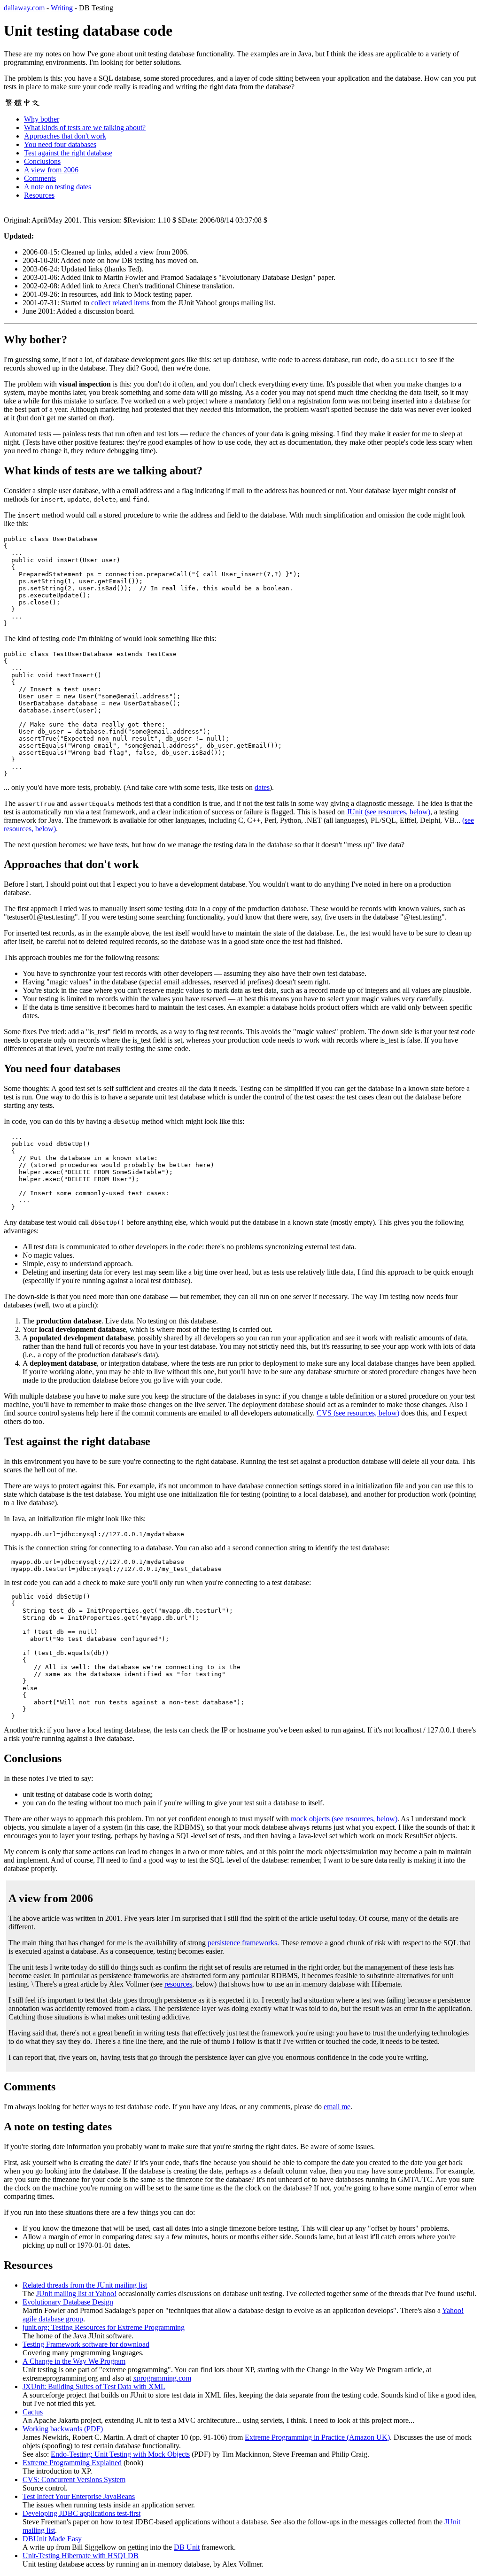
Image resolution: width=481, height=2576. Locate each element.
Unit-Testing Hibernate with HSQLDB (81, 2556)
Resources (39, 195)
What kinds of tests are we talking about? (85, 128)
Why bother (42, 119)
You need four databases (60, 144)
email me (337, 2107)
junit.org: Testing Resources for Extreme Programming (104, 2327)
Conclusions (42, 161)
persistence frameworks (242, 1943)
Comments (40, 178)
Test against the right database (68, 153)
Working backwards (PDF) (63, 2429)
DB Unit (187, 2547)
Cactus (33, 2412)
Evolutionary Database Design (68, 2302)
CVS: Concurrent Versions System (74, 2479)
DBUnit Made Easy (52, 2539)
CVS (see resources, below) (358, 1413)
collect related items (120, 303)
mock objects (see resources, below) (344, 1819)
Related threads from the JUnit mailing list (85, 2285)
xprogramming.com (162, 2378)
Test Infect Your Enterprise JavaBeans (79, 2496)
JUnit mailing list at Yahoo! (76, 2294)
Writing (62, 8)
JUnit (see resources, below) (388, 812)
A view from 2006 (51, 170)
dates (262, 787)
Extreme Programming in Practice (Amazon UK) (317, 2437)
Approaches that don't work (65, 136)
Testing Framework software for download (86, 2344)
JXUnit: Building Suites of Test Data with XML (94, 2386)
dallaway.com (24, 8)
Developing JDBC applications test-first (81, 2513)
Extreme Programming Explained (72, 2463)
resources (178, 1984)
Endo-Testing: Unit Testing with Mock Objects (120, 2454)
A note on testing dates (58, 187)
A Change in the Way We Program (74, 2361)
